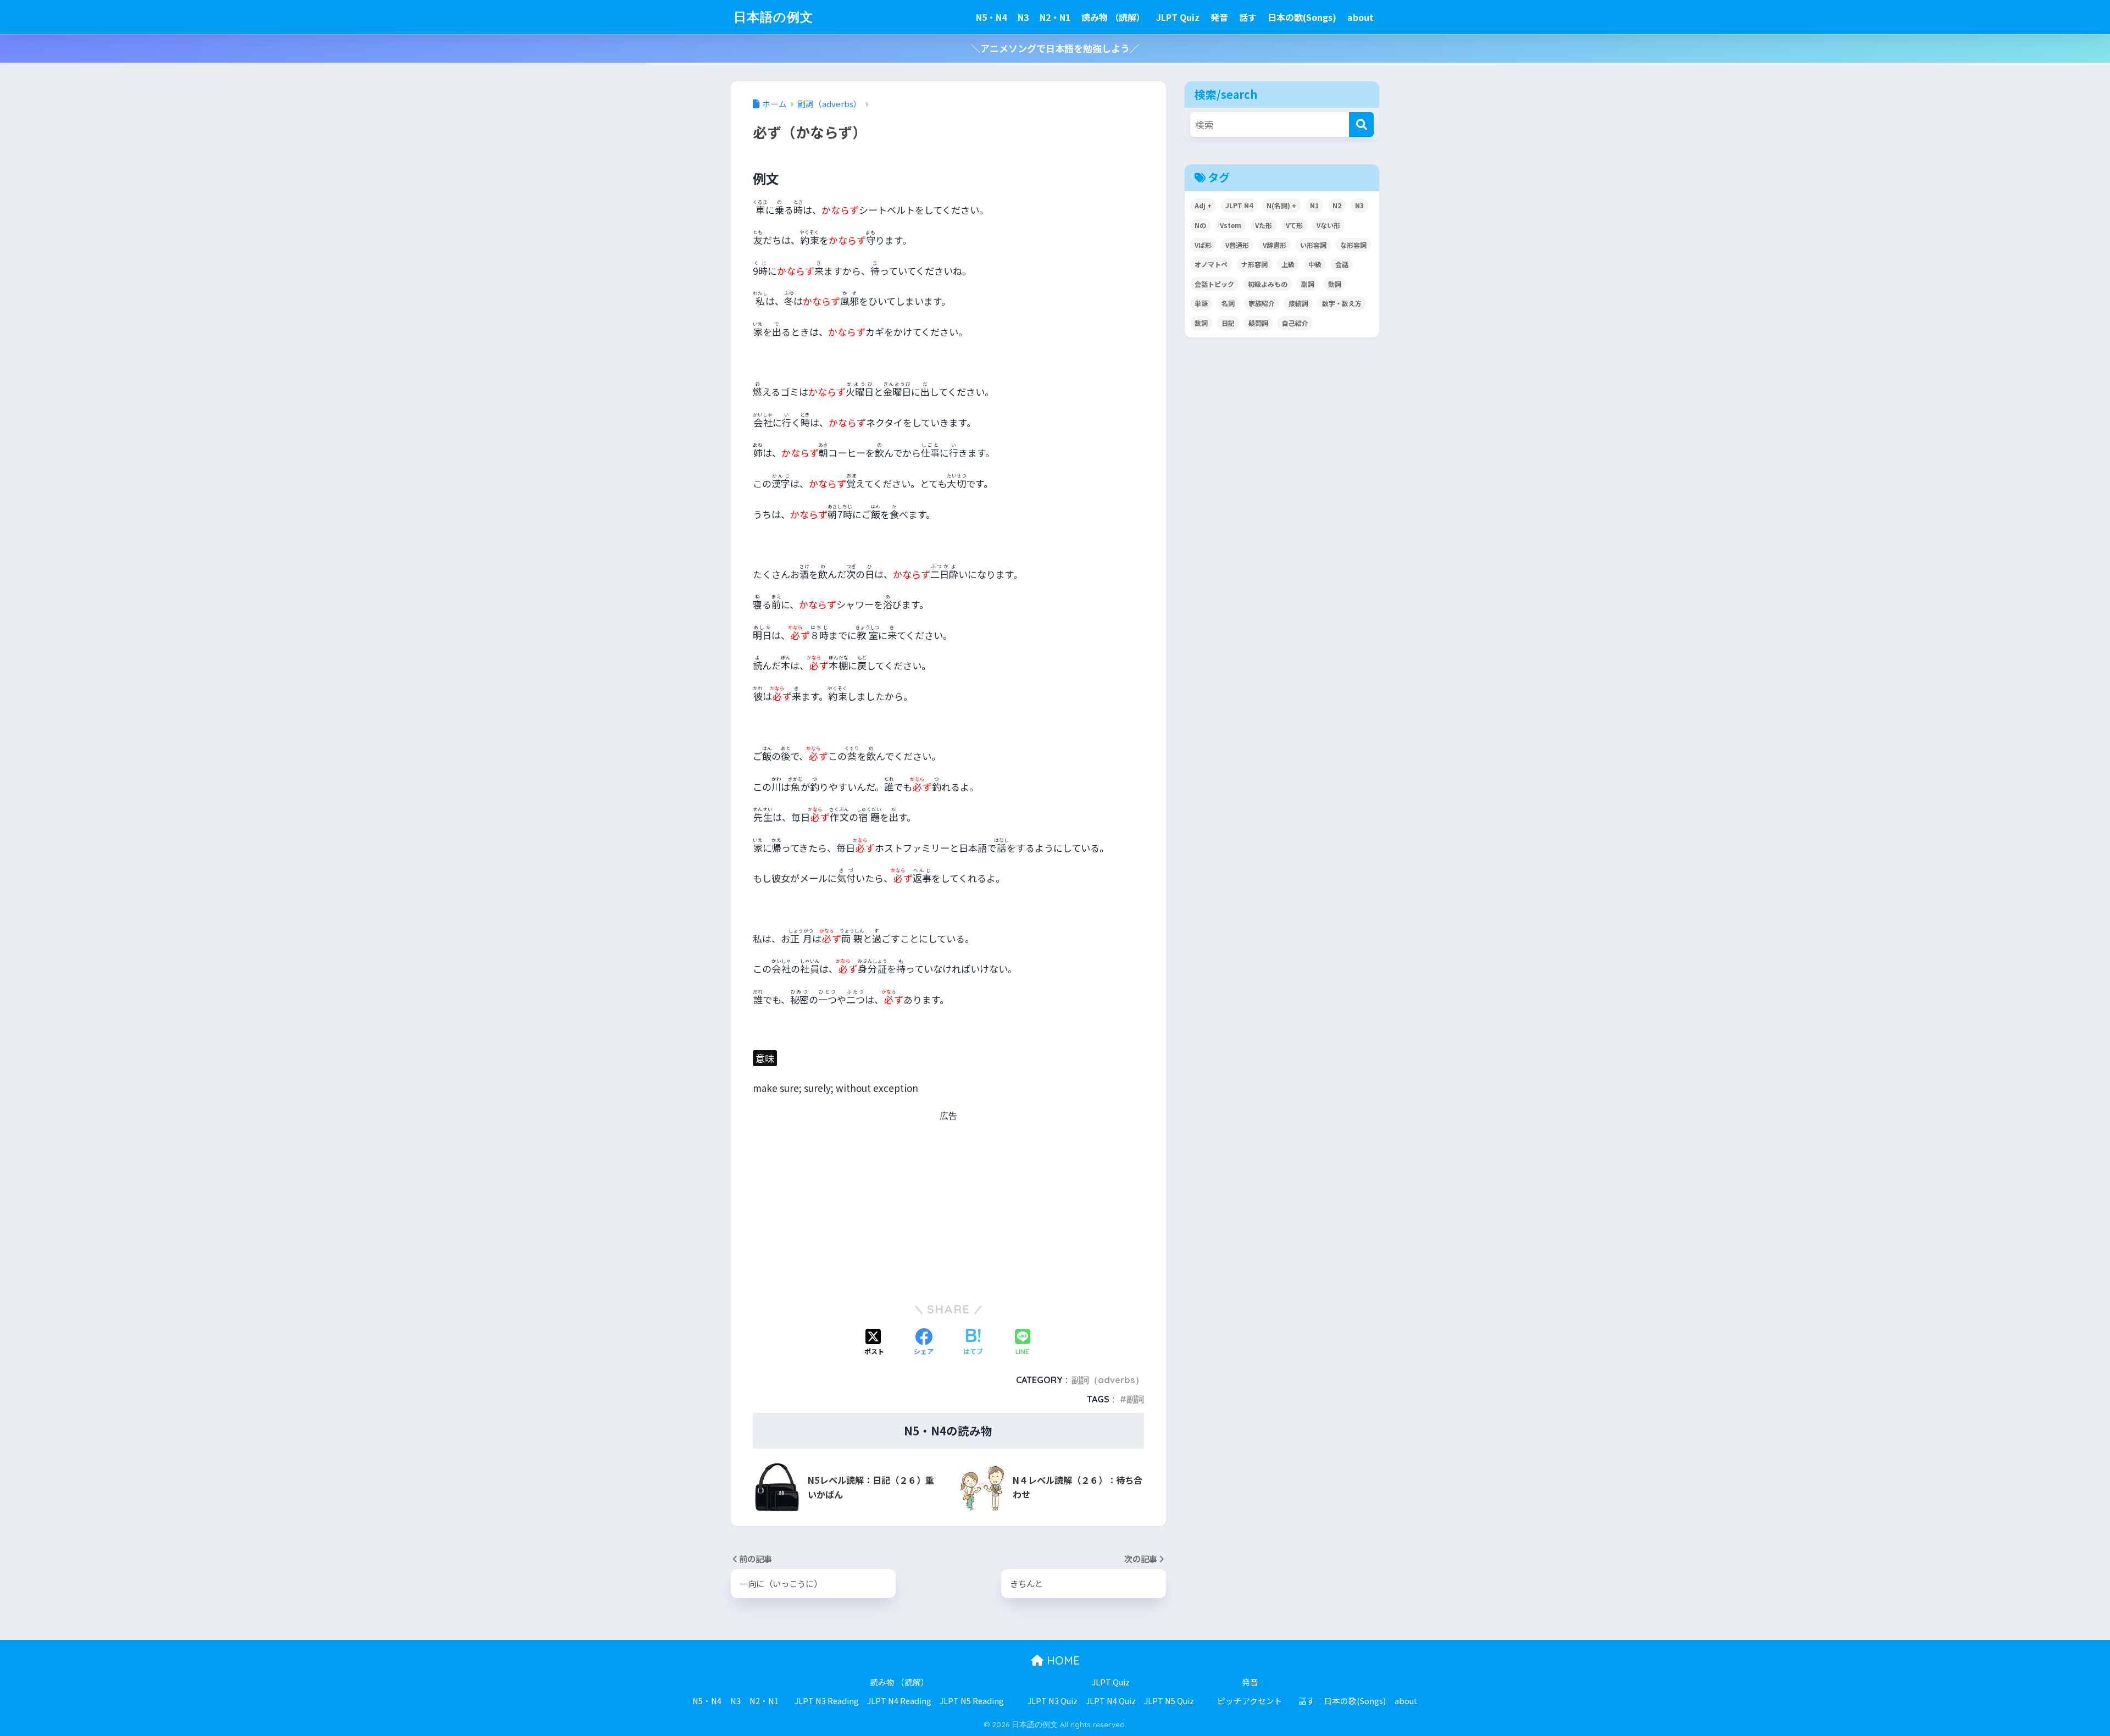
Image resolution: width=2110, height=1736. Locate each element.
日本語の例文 (773, 17)
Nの (1200, 225)
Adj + (1203, 205)
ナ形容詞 (1254, 264)
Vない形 (1328, 225)
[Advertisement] (948, 1205)
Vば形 (1203, 245)
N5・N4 (991, 17)
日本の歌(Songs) (1302, 17)
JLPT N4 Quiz (1111, 1701)
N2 (1337, 205)
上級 (1288, 264)
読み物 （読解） (1113, 17)
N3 (1023, 17)
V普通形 (1237, 245)
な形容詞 (1353, 245)
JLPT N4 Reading (899, 1701)
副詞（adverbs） (1108, 1380)
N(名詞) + (1281, 205)
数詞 (1201, 323)
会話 (1342, 264)
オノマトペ (1211, 264)
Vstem (1231, 225)
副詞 (1135, 1399)
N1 (1314, 205)
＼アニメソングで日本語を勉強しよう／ (1055, 48)
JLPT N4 (1239, 205)
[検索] (1361, 124)
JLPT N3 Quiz (1053, 1701)
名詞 (1228, 303)
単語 (1201, 303)
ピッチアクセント (1250, 1701)
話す (1248, 17)
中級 (1315, 264)
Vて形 (1294, 225)
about (1361, 17)
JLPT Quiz (1178, 17)
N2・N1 (1055, 17)
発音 (1219, 17)
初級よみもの (1268, 284)
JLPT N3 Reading (827, 1701)
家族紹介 (1262, 303)
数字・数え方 (1342, 303)
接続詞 (1298, 303)
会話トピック (1214, 284)
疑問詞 (1258, 323)
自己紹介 (1295, 323)
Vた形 (1264, 225)
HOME (1062, 1660)
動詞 (1335, 284)
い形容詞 (1313, 245)
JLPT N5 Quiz (1169, 1701)
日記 (1228, 323)
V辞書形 (1275, 245)
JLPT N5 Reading (972, 1701)
